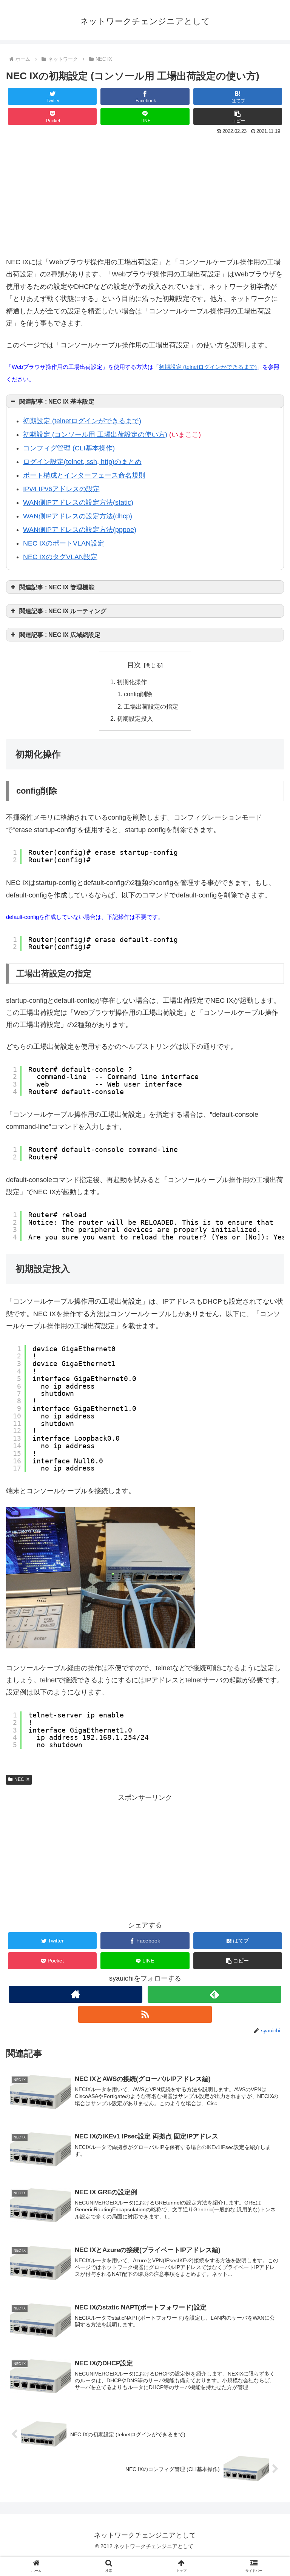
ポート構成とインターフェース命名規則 (84, 475)
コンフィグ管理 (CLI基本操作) (69, 448)
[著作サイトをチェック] (75, 1994)
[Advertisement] (145, 194)
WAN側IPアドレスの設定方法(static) (78, 503)
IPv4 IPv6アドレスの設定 (61, 489)
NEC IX (22, 1779)
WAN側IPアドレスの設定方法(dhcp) (78, 516)
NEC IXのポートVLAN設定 (64, 543)
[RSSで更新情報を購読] (145, 2014)
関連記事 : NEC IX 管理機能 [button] (57, 587)
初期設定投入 (135, 718)
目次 (134, 665)
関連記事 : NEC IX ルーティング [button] (63, 611)
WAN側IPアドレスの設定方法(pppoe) (80, 530)
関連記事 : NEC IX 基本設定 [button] (57, 401)
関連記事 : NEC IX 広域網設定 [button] (60, 635)
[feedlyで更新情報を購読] (214, 1994)
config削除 (138, 694)
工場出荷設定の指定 (151, 706)
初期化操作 (132, 682)
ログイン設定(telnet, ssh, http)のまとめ (82, 462)
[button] (238, 116)
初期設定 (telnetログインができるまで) (208, 367)
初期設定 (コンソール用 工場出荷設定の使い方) (95, 435)
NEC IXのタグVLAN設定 (60, 557)
